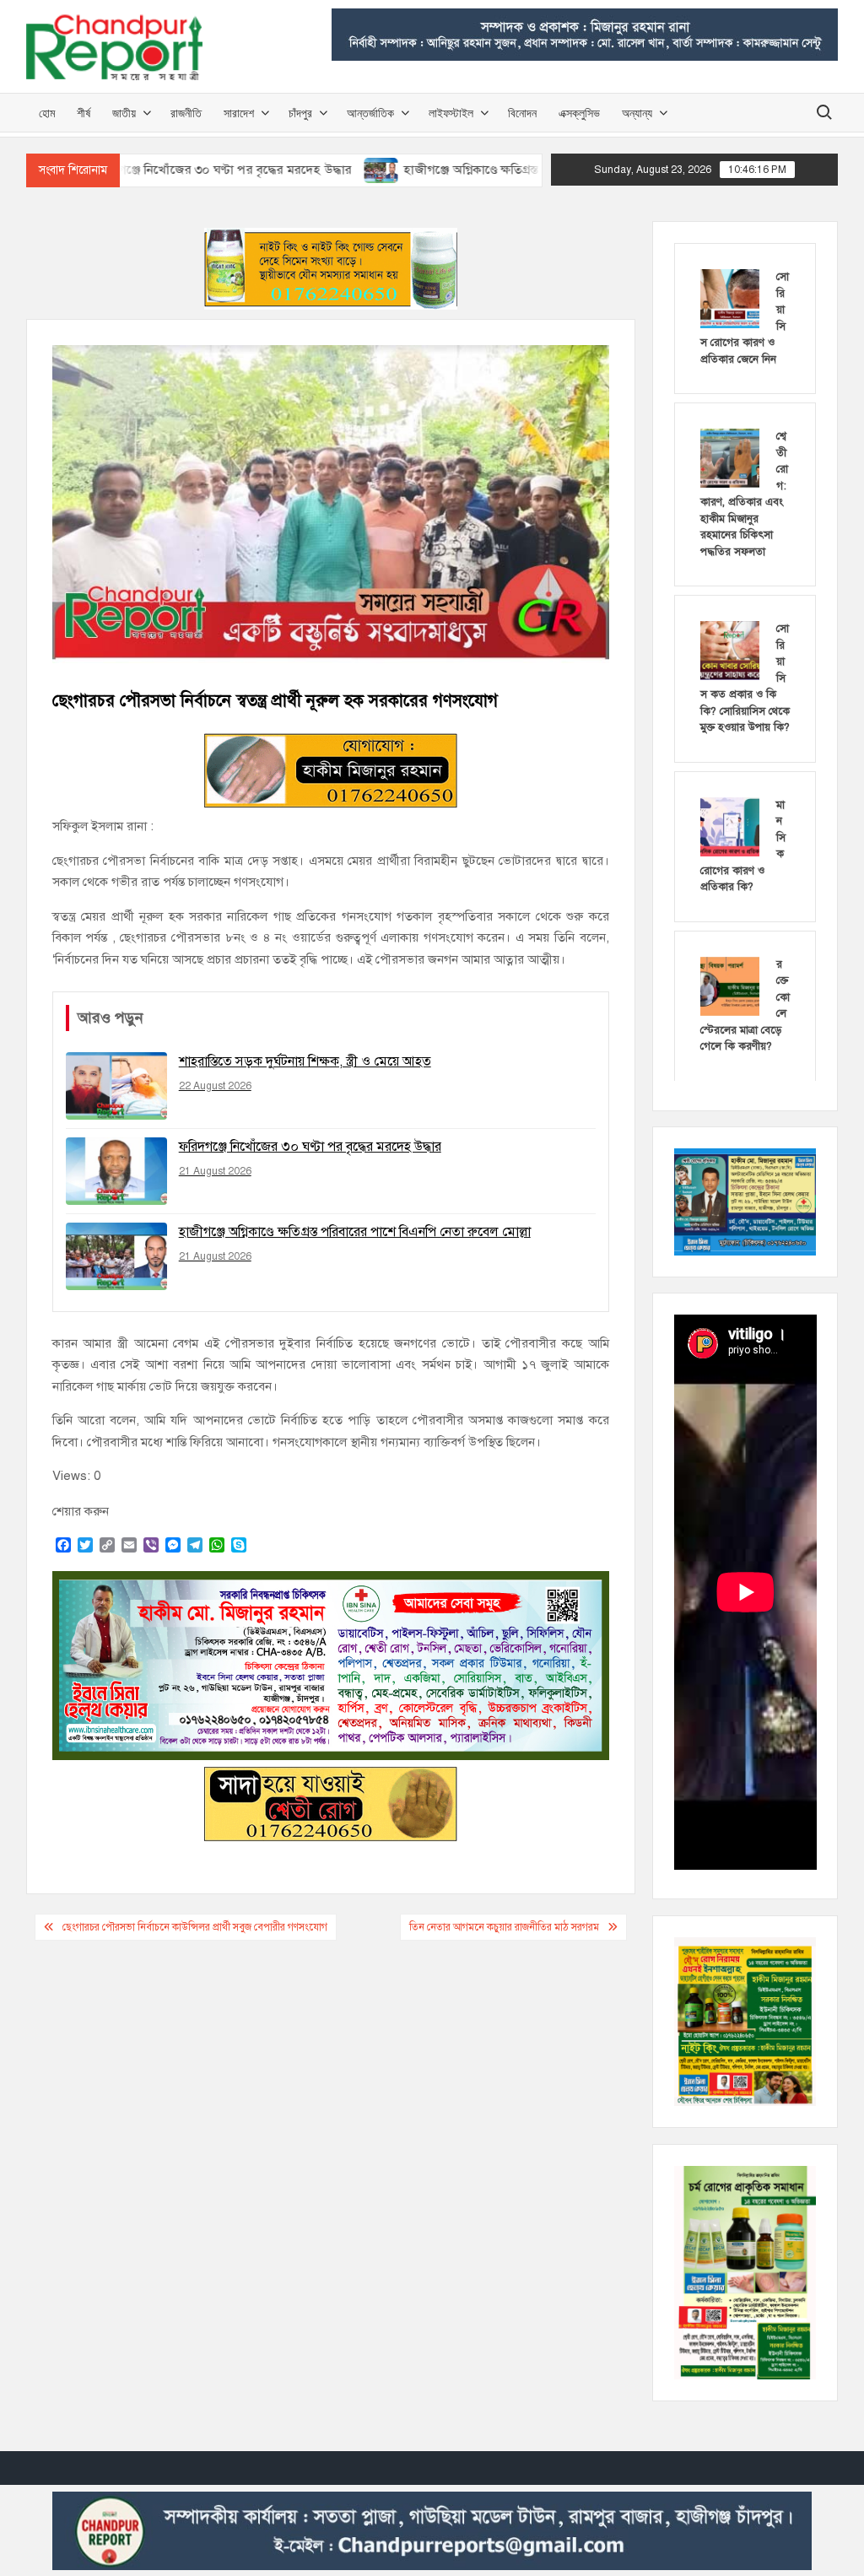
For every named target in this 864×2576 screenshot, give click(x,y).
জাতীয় (124, 113)
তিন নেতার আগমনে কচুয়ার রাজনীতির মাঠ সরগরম (504, 1927)
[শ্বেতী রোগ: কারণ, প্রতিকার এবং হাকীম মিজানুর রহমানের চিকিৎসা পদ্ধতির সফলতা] (730, 457)
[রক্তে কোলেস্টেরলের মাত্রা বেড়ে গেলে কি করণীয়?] (730, 985)
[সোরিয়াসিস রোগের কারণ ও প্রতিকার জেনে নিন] (730, 298)
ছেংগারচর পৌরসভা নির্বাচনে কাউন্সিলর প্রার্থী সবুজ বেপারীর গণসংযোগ (195, 1927)
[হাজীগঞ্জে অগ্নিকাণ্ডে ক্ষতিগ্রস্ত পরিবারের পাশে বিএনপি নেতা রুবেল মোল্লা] (304, 170)
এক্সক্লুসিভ (579, 113)
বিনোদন (522, 113)
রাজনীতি (186, 113)
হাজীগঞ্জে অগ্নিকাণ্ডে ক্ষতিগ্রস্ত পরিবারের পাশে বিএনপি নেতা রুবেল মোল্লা (497, 170)
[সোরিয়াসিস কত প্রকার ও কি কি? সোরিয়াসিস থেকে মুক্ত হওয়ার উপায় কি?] (730, 650)
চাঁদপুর (300, 113)
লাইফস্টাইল (451, 113)
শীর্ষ (84, 113)
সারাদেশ (239, 113)
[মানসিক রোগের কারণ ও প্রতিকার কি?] (730, 825)
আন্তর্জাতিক (370, 113)
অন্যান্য (637, 113)
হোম (47, 113)
